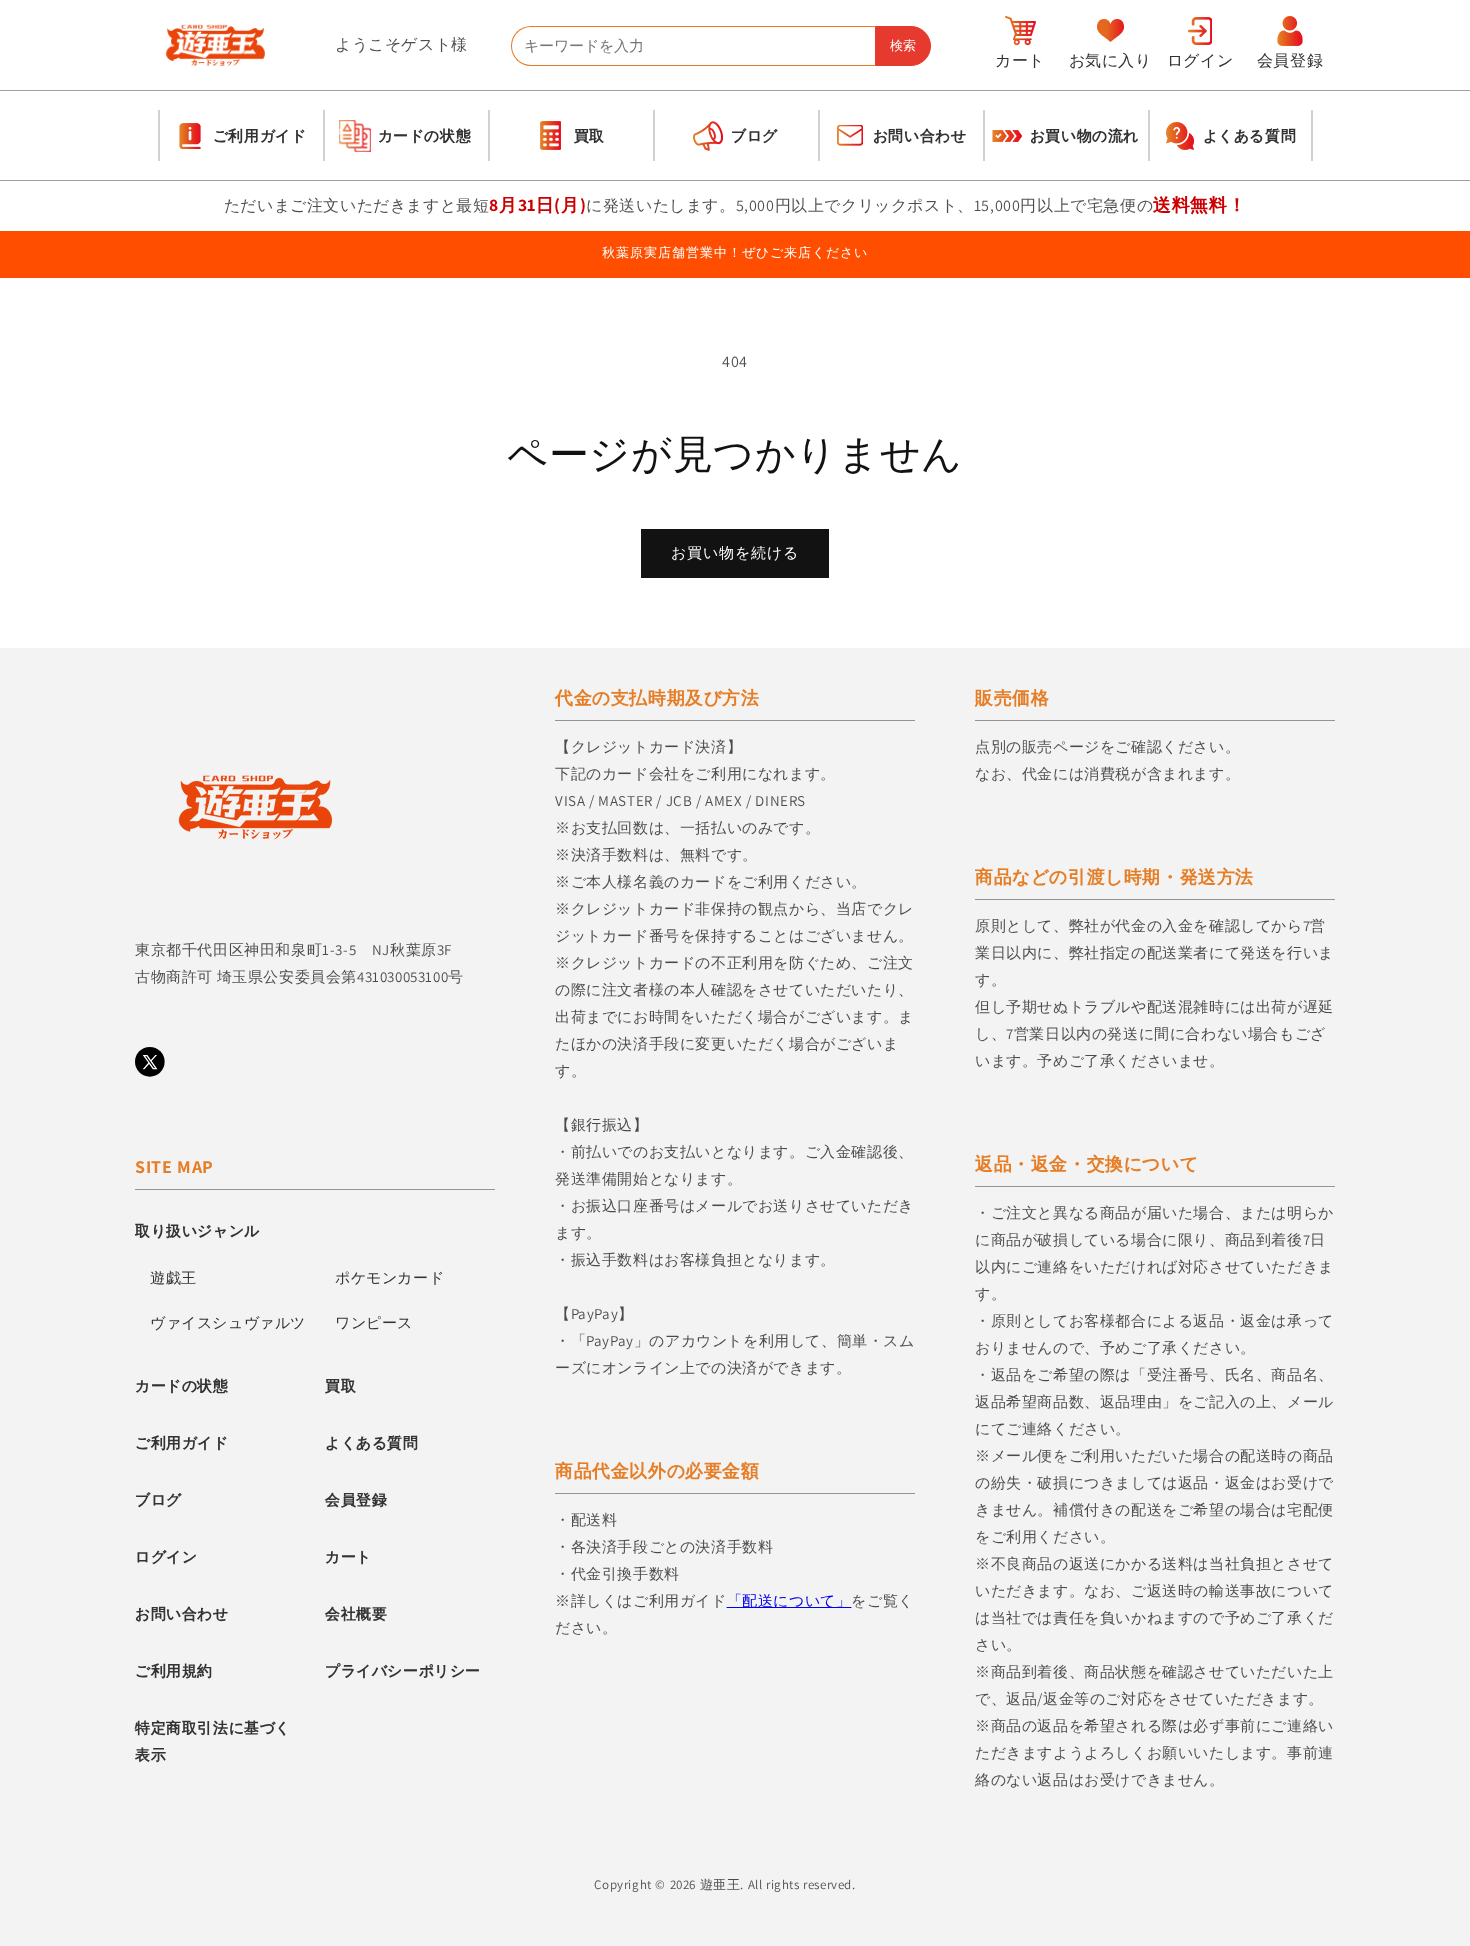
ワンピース (374, 1322)
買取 (340, 1385)
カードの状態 (182, 1385)
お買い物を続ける (735, 552)
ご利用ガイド (182, 1442)
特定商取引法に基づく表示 (213, 1741)
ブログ (158, 1499)
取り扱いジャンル (197, 1230)
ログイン (166, 1556)
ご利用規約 (174, 1670)
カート (348, 1556)
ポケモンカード (389, 1277)
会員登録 (356, 1499)
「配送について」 (789, 1600)
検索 (903, 45)
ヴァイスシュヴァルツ (228, 1322)
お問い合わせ (182, 1613)
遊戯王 (173, 1277)
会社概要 (356, 1613)
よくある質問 (372, 1442)
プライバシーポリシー (403, 1670)
